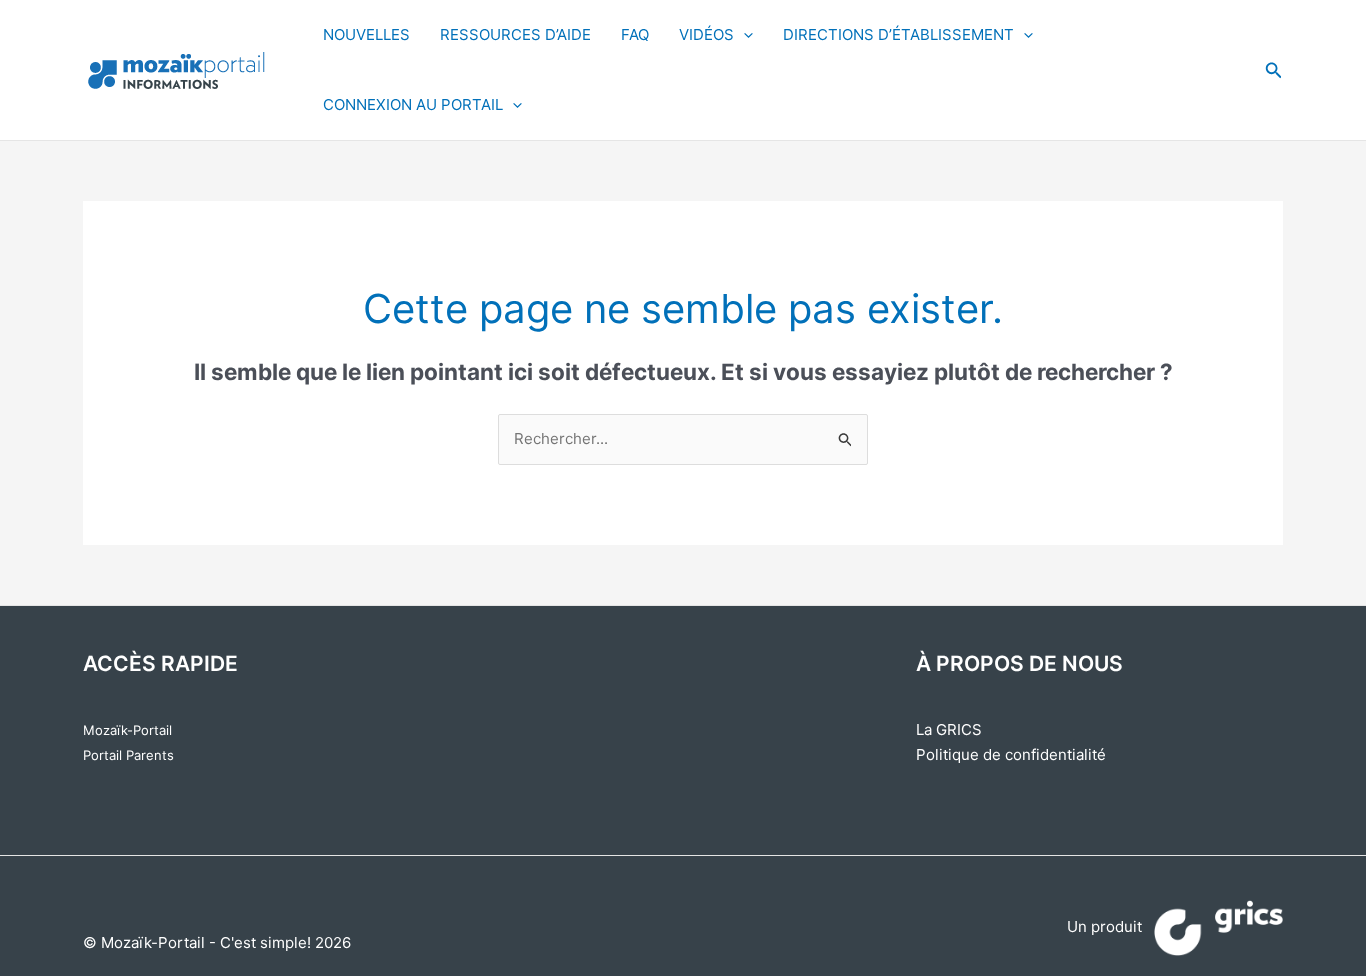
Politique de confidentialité (1011, 754)
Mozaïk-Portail (127, 730)
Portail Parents (128, 755)
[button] (1274, 70)
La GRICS (949, 729)
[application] (743, 35)
